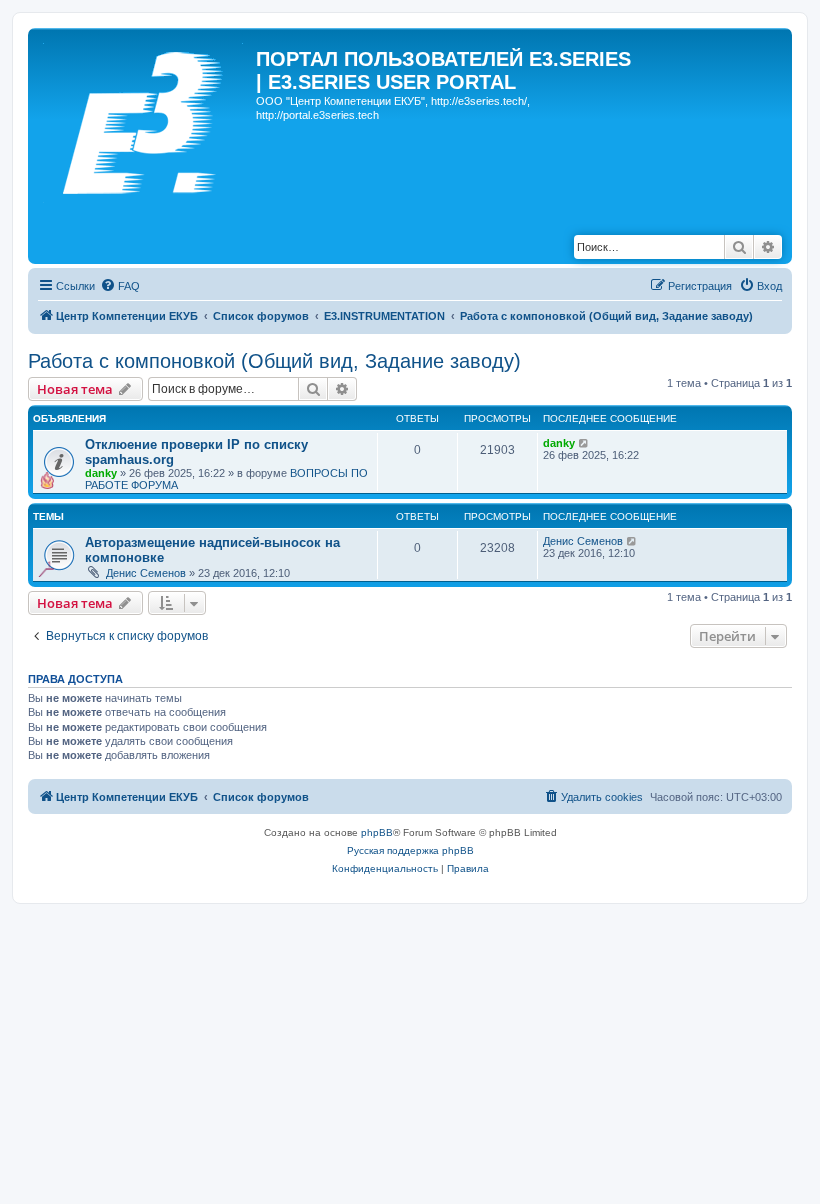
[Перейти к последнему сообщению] (584, 443)
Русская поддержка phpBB (410, 850)
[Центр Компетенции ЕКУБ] (144, 119)
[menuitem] (120, 286)
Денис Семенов (146, 573)
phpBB (377, 832)
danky (101, 473)
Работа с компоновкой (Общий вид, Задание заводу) (274, 361)
